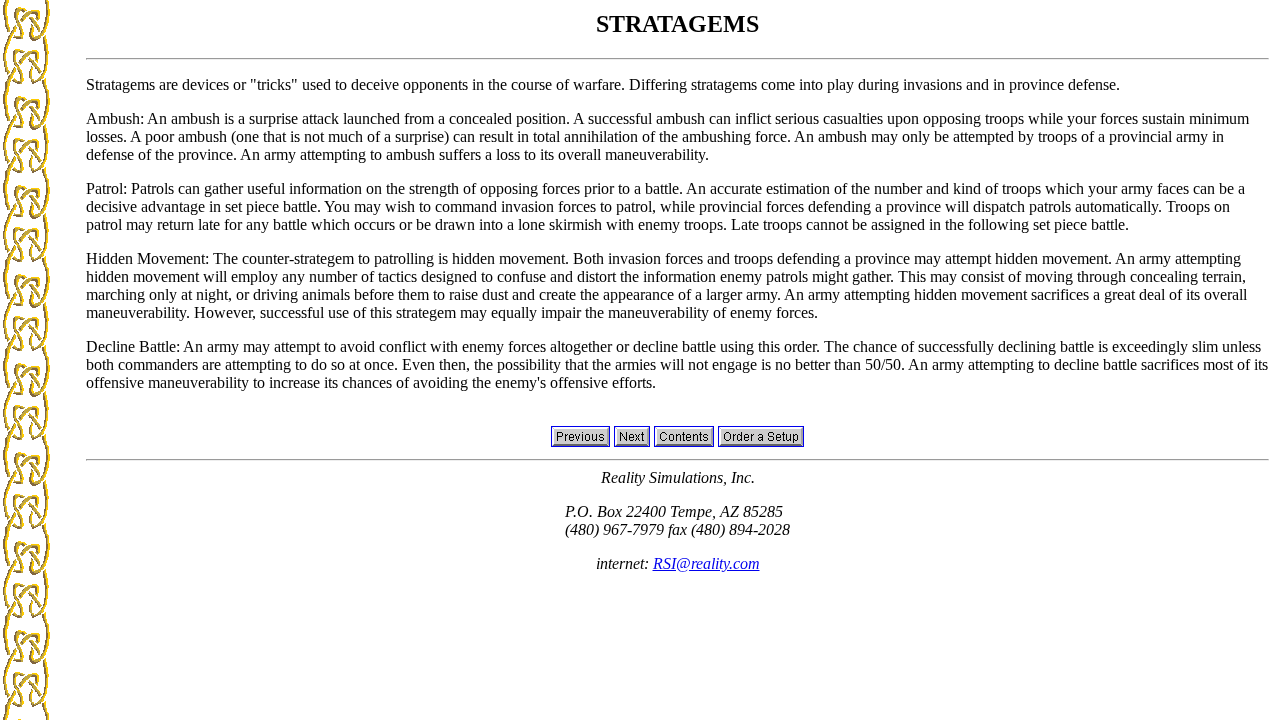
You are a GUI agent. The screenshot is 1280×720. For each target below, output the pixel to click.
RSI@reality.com (706, 563)
